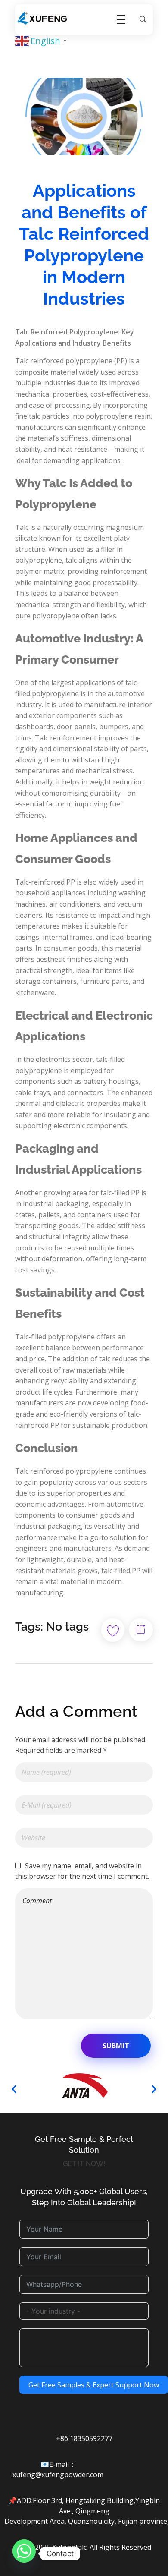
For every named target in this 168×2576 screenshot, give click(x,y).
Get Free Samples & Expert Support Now (94, 2385)
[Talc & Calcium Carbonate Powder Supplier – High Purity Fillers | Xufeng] (42, 18)
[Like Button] (113, 1630)
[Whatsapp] (24, 2554)
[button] (14, 2089)
